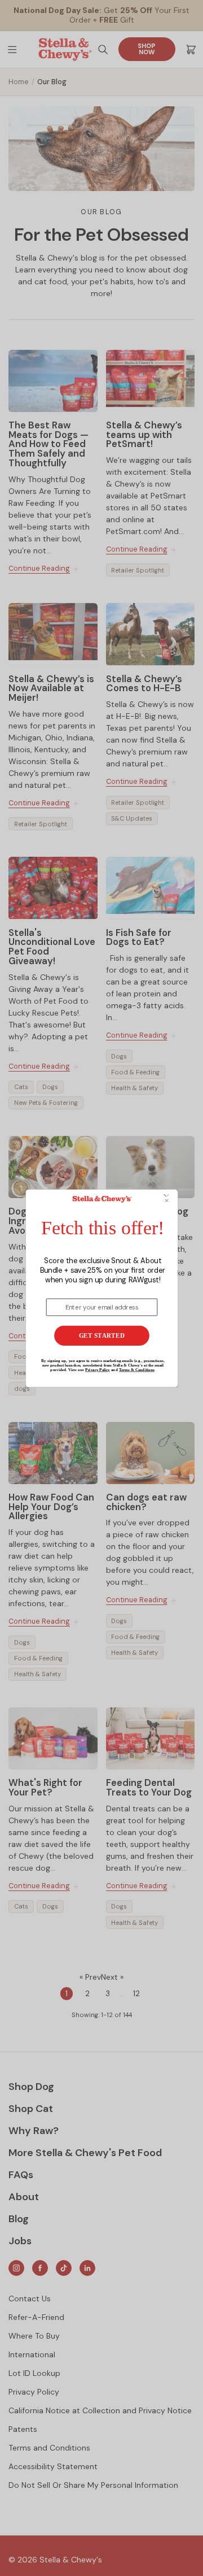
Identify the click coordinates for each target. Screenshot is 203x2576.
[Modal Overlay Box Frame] (101, 1288)
